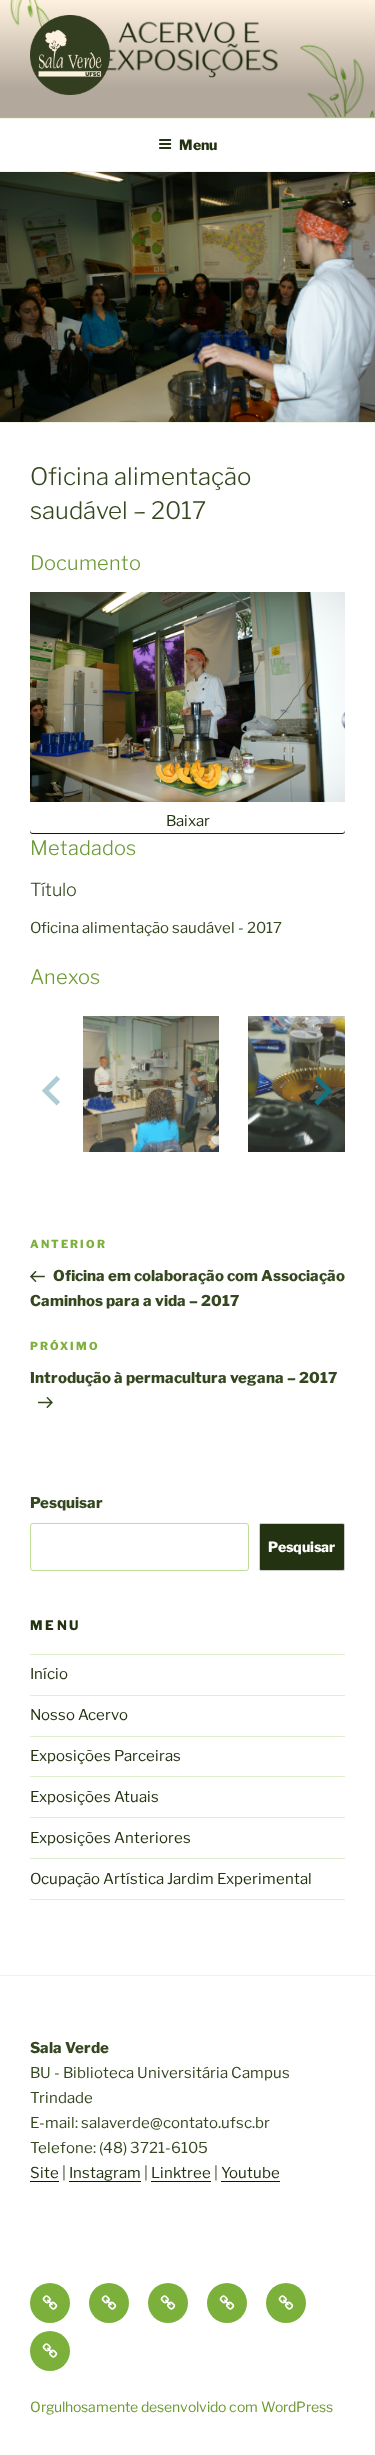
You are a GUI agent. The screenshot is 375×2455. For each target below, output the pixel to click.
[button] (150, 1090)
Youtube (250, 2173)
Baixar (188, 821)
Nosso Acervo (79, 1715)
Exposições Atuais (94, 1797)
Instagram (105, 2173)
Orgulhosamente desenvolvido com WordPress (181, 2406)
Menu (198, 144)
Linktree (181, 2173)
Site (44, 2173)
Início (49, 1674)
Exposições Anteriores (110, 1838)
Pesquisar (66, 1503)
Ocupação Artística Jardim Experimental (171, 1879)
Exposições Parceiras (105, 1756)
